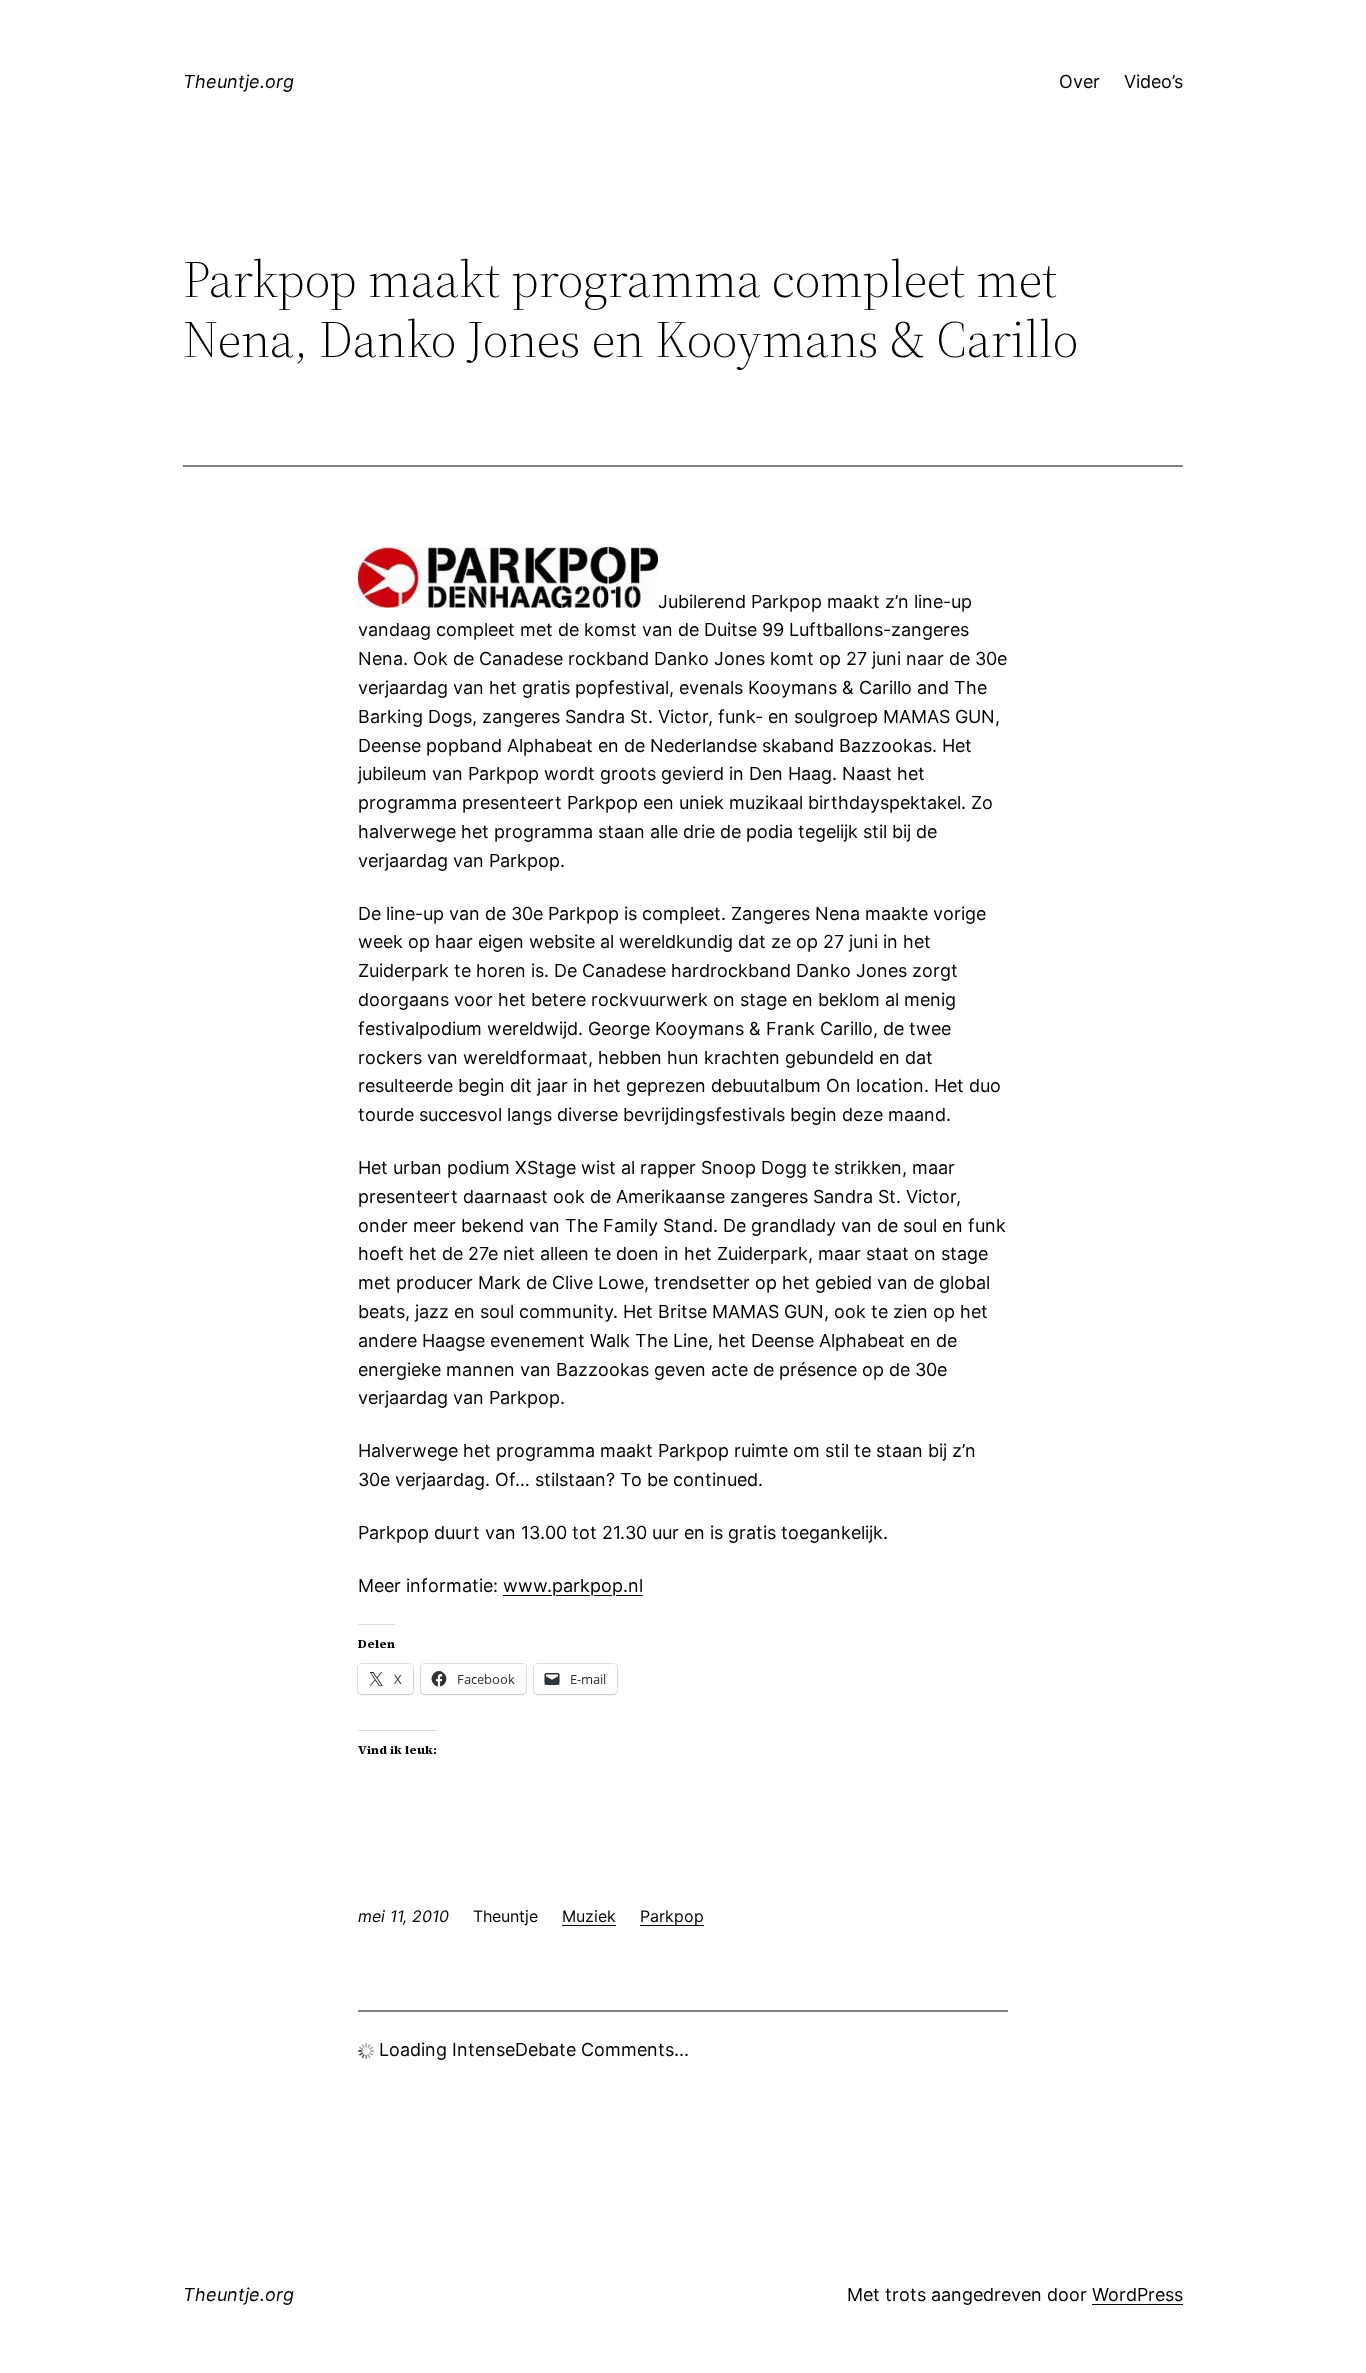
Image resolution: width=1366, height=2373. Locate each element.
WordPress (1137, 2294)
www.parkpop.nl (573, 1585)
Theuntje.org (238, 81)
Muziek (589, 1916)
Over (1079, 81)
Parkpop (672, 1916)
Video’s (1153, 81)
